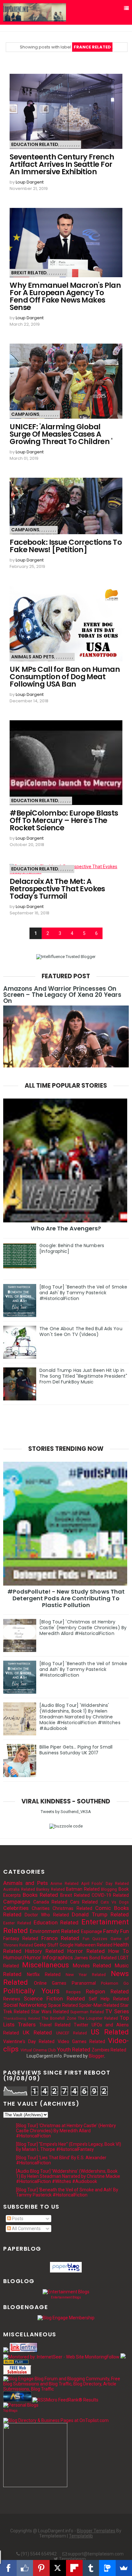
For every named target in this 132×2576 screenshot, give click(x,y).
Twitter (81, 2025)
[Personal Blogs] (21, 2405)
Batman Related (83, 1889)
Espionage (92, 1931)
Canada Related (50, 1902)
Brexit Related (29, 273)
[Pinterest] (41, 2568)
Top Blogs (10, 2411)
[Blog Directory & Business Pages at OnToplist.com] (56, 2420)
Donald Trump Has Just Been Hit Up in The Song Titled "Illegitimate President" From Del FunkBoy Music (83, 1376)
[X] (58, 2568)
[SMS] (107, 2568)
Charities (41, 1908)
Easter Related (17, 1923)
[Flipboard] (74, 2568)
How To (119, 1951)
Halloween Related (94, 1945)
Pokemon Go (115, 1983)
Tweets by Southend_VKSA (66, 1812)
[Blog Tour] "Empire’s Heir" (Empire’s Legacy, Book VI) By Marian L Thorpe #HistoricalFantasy (69, 2147)
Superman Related (87, 2012)
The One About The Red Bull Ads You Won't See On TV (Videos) (81, 1331)
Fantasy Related (21, 1938)
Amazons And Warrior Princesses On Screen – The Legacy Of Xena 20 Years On (62, 995)
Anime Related (64, 1883)
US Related (110, 2032)
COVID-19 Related (110, 1895)
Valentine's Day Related (29, 2041)
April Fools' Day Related (105, 1883)
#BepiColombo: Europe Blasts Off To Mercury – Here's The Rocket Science (64, 821)
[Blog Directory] (16, 2363)
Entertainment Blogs (66, 2297)
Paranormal (84, 1983)
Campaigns (25, 414)
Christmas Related (72, 1908)
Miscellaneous (45, 1965)
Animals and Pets (33, 657)
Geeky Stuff (46, 1945)
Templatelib (81, 2536)
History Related (44, 1951)
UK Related (37, 2033)
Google (67, 1945)
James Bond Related (95, 1958)
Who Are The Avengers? (66, 1228)
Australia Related (19, 1889)
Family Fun (116, 1931)
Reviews (12, 1999)
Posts (17, 2219)
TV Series (117, 2011)
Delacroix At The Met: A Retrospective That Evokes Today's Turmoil (57, 889)
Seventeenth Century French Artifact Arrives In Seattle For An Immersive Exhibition (62, 164)
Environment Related (55, 1931)
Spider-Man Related (99, 2005)
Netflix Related (44, 1974)
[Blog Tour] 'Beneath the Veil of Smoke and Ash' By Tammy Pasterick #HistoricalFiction (83, 1293)
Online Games (50, 1983)
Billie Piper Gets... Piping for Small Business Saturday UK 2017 (76, 1750)
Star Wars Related (50, 2012)
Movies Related (92, 1965)
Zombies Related (109, 2050)
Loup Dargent (30, 182)
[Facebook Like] (25, 2568)
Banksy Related (50, 1889)
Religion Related (107, 1991)
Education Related (35, 144)
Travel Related (55, 2025)
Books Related (40, 1895)
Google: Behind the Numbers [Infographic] (72, 1248)
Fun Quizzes (95, 1939)
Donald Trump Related (100, 1914)
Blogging (109, 1889)
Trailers (27, 2024)
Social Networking (25, 2005)
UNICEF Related (72, 2033)
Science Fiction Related (54, 1998)
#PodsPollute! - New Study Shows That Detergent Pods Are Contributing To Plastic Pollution (66, 1598)
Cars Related (84, 1902)
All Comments (26, 2229)
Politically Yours (31, 1991)
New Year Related (86, 1975)
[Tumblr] (91, 2568)
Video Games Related (81, 2041)
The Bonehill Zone (59, 2018)
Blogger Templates (96, 2531)
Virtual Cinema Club (38, 2050)
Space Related (63, 2005)
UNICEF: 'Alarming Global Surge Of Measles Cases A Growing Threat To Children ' (61, 434)
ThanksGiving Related (21, 2019)
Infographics (58, 1957)
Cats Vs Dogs (115, 1902)
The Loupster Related (98, 2018)
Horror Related (86, 1951)
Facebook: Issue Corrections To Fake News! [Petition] (66, 546)
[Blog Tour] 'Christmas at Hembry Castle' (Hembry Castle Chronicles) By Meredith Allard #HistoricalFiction (83, 1628)
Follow (113, 2357)
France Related (60, 1938)
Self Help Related (109, 1999)
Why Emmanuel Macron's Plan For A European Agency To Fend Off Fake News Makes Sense (65, 296)
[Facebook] (8, 2568)
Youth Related (74, 2050)
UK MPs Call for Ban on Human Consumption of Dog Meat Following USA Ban (65, 677)
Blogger (96, 2056)
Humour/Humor (22, 1957)
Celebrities (16, 1908)
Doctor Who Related (47, 1915)
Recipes (73, 1992)
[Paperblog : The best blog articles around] (66, 2271)
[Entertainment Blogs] (66, 2292)
